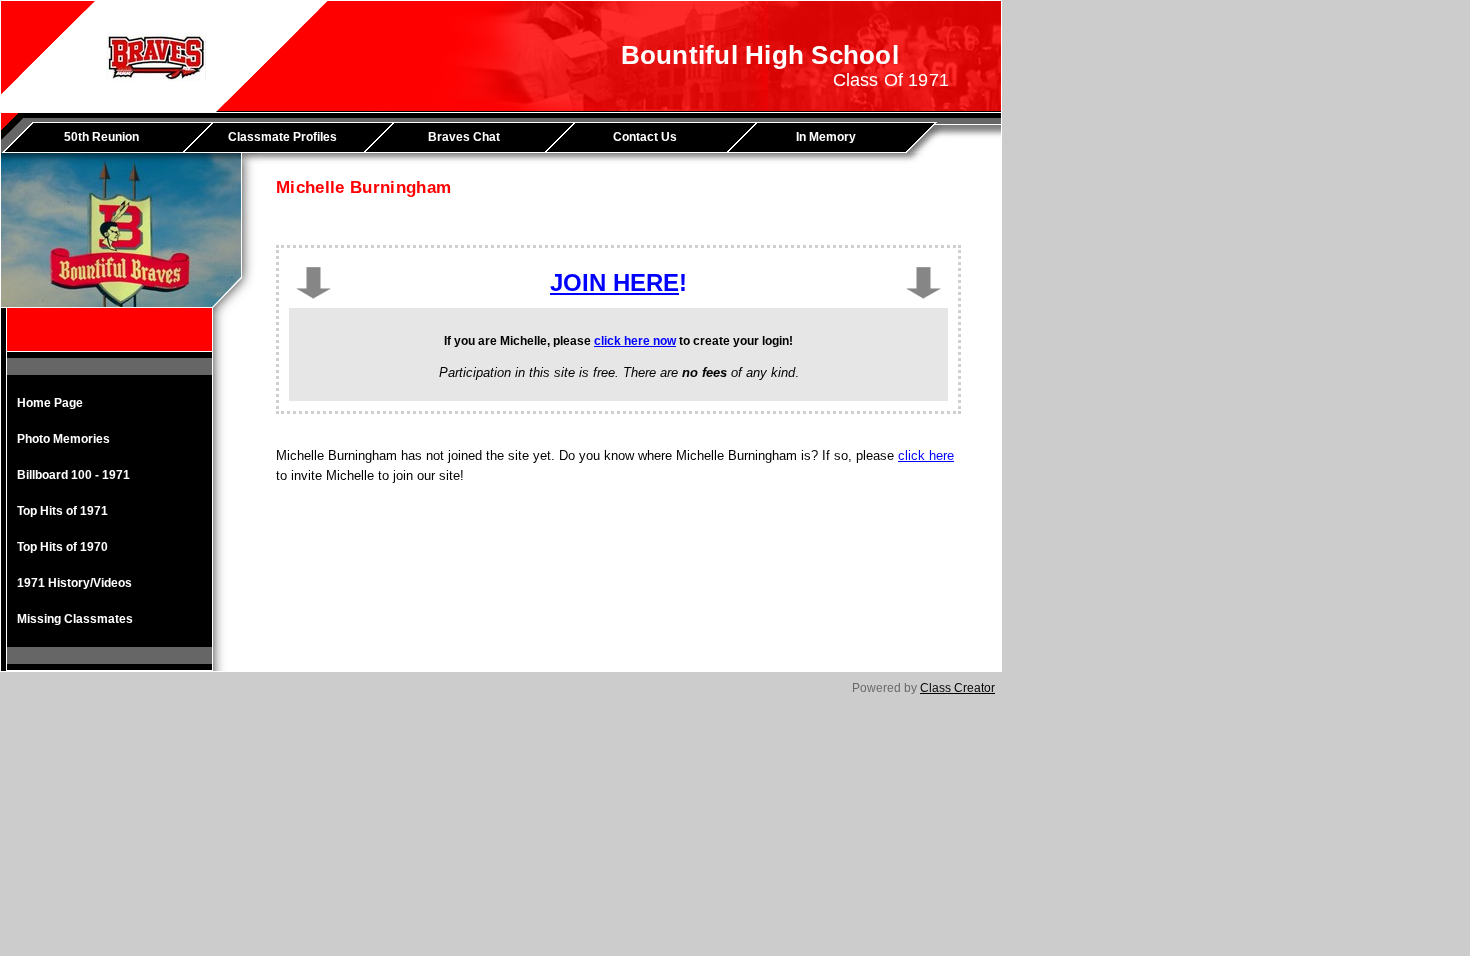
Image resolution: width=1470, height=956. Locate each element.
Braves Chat (464, 137)
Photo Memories (63, 439)
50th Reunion (101, 137)
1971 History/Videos (74, 583)
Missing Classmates (75, 619)
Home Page (50, 403)
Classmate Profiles (282, 137)
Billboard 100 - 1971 (73, 475)
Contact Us (645, 137)
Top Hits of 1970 (62, 547)
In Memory (826, 137)
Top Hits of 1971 (62, 511)
